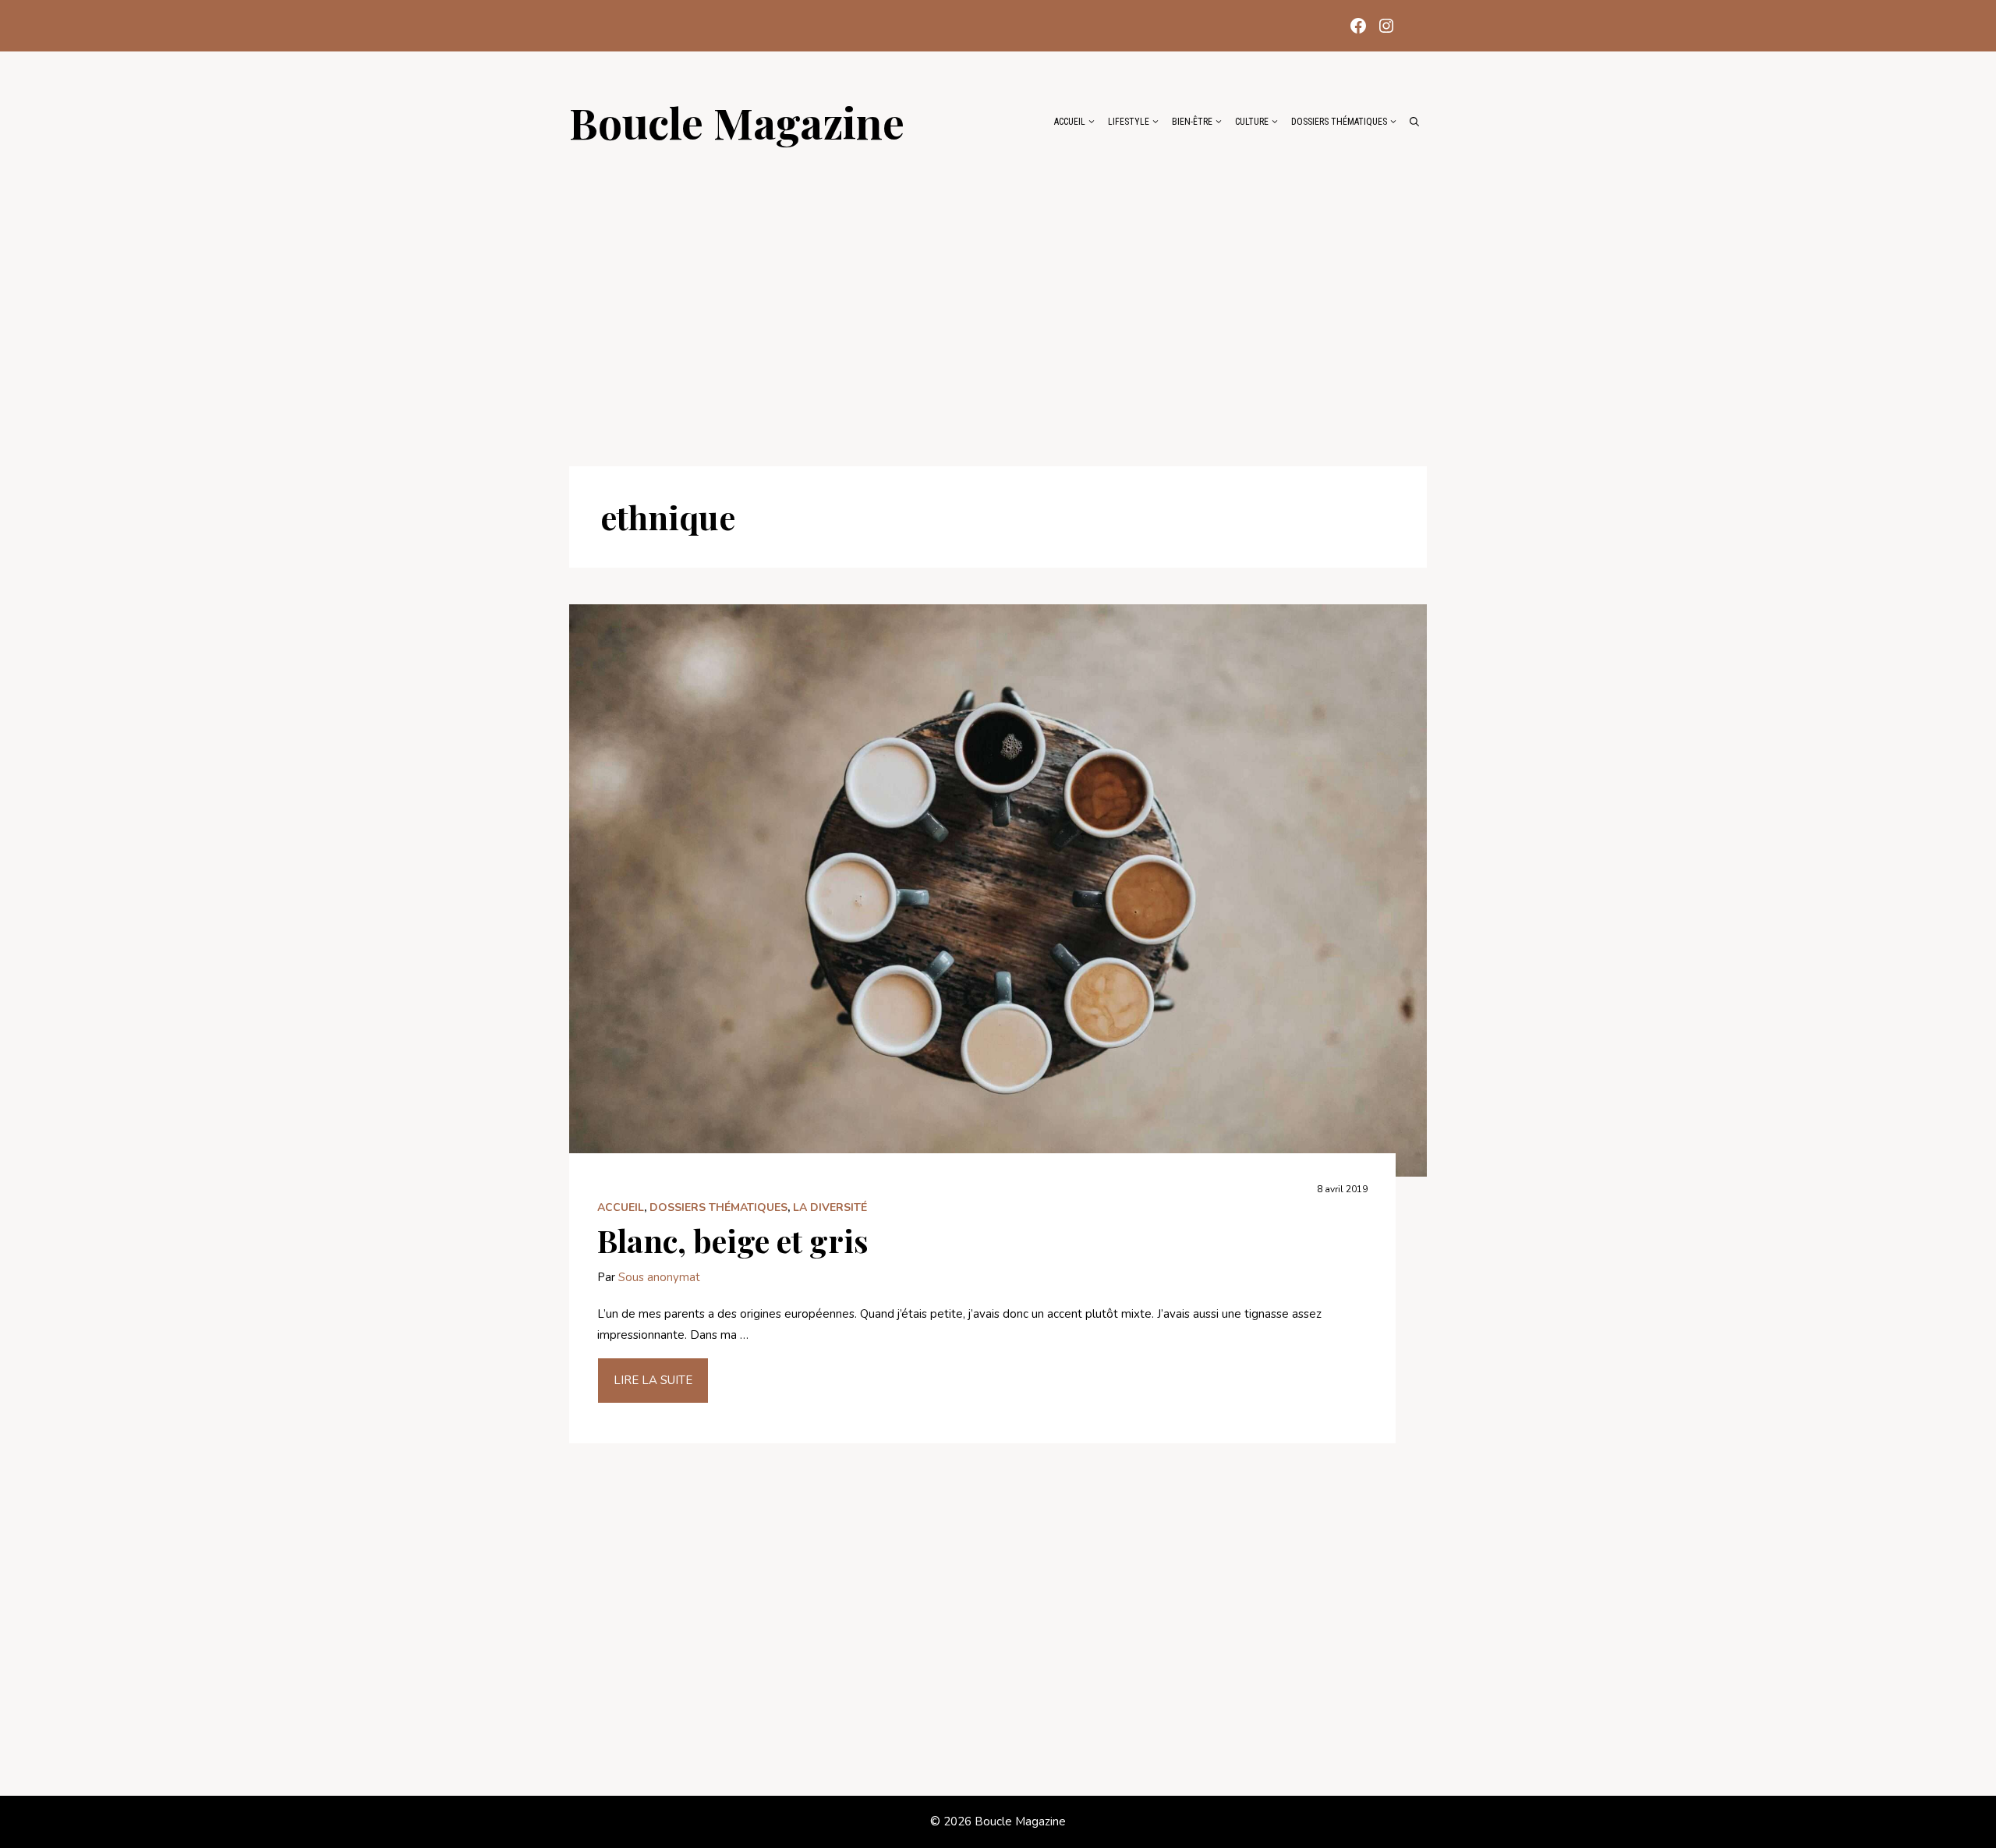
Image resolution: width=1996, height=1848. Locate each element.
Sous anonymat (659, 1277)
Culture (1252, 122)
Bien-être (1192, 122)
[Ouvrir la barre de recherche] (1414, 122)
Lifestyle (1129, 122)
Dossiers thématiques (1339, 122)
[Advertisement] (998, 298)
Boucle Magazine (737, 122)
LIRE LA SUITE (653, 1380)
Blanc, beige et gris (733, 1240)
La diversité (830, 1207)
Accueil (1070, 122)
